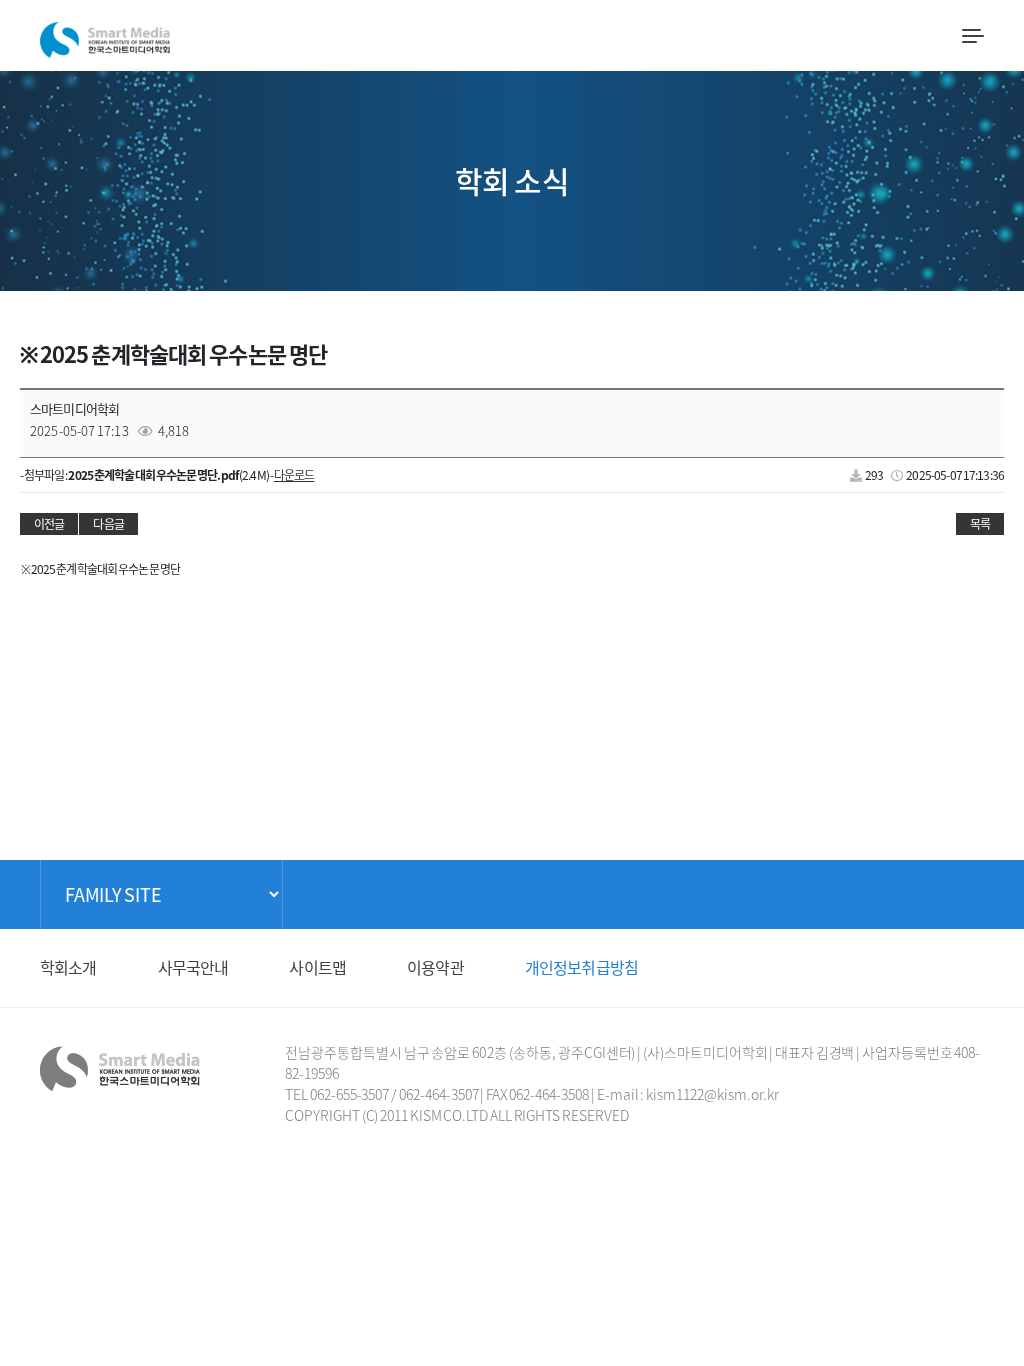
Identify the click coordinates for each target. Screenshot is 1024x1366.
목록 (980, 524)
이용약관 (435, 967)
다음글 (108, 524)
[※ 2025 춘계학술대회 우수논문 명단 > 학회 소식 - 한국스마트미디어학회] (105, 34)
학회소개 (68, 967)
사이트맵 (317, 967)
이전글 (49, 524)
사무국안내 (193, 967)
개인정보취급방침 (581, 967)
